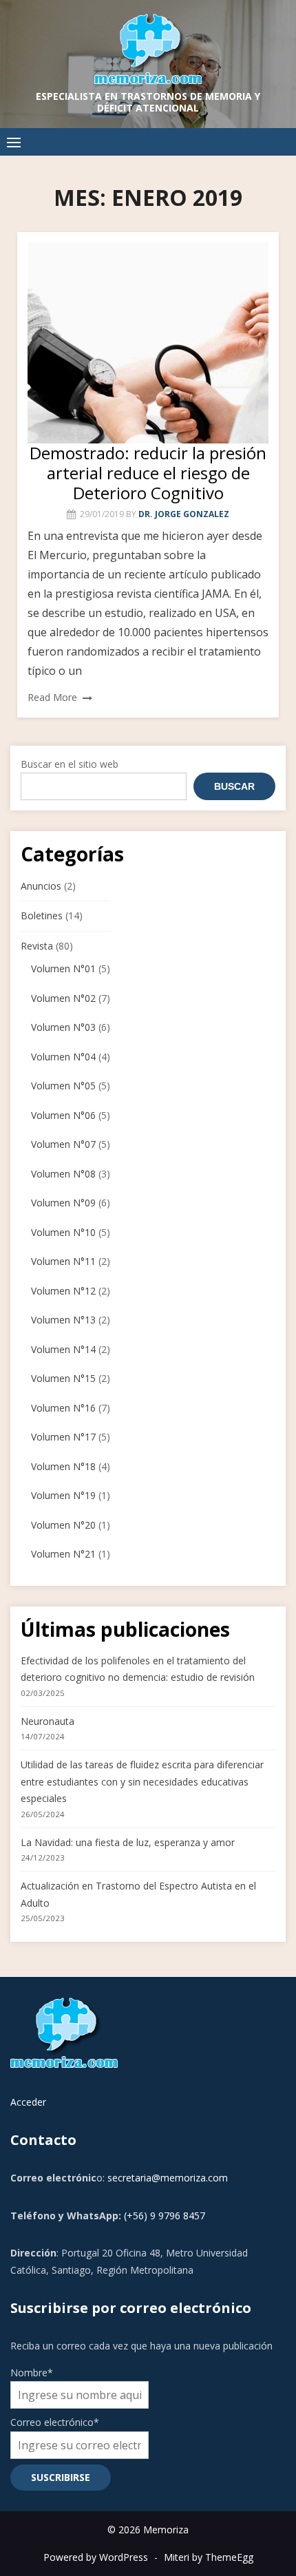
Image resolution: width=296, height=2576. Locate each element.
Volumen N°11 (63, 1261)
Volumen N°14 (63, 1349)
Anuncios (41, 886)
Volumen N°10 (63, 1232)
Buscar (234, 786)
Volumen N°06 (63, 1115)
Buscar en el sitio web (70, 764)
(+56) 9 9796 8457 (165, 2216)
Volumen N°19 (63, 1495)
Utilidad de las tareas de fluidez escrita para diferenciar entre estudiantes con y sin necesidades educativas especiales (142, 1781)
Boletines (42, 915)
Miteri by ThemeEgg (209, 2557)
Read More (52, 697)
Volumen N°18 (63, 1466)
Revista (37, 946)
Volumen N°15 (63, 1378)
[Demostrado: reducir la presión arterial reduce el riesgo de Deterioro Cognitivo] (148, 343)
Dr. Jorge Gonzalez (184, 514)
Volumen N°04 (63, 1057)
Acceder (28, 2102)
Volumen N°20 (63, 1525)
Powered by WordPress (96, 2557)
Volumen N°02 (63, 998)
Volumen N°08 (63, 1174)
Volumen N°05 (63, 1086)
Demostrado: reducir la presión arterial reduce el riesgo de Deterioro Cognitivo (148, 473)
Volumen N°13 (63, 1320)
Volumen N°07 (63, 1144)
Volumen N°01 (63, 968)
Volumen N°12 (63, 1291)
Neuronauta (47, 1721)
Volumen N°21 (63, 1554)
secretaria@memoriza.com (168, 2178)
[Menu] (14, 142)
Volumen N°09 (63, 1203)
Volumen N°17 (63, 1437)
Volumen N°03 (63, 1027)
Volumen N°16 (63, 1408)
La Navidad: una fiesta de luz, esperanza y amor (128, 1842)
